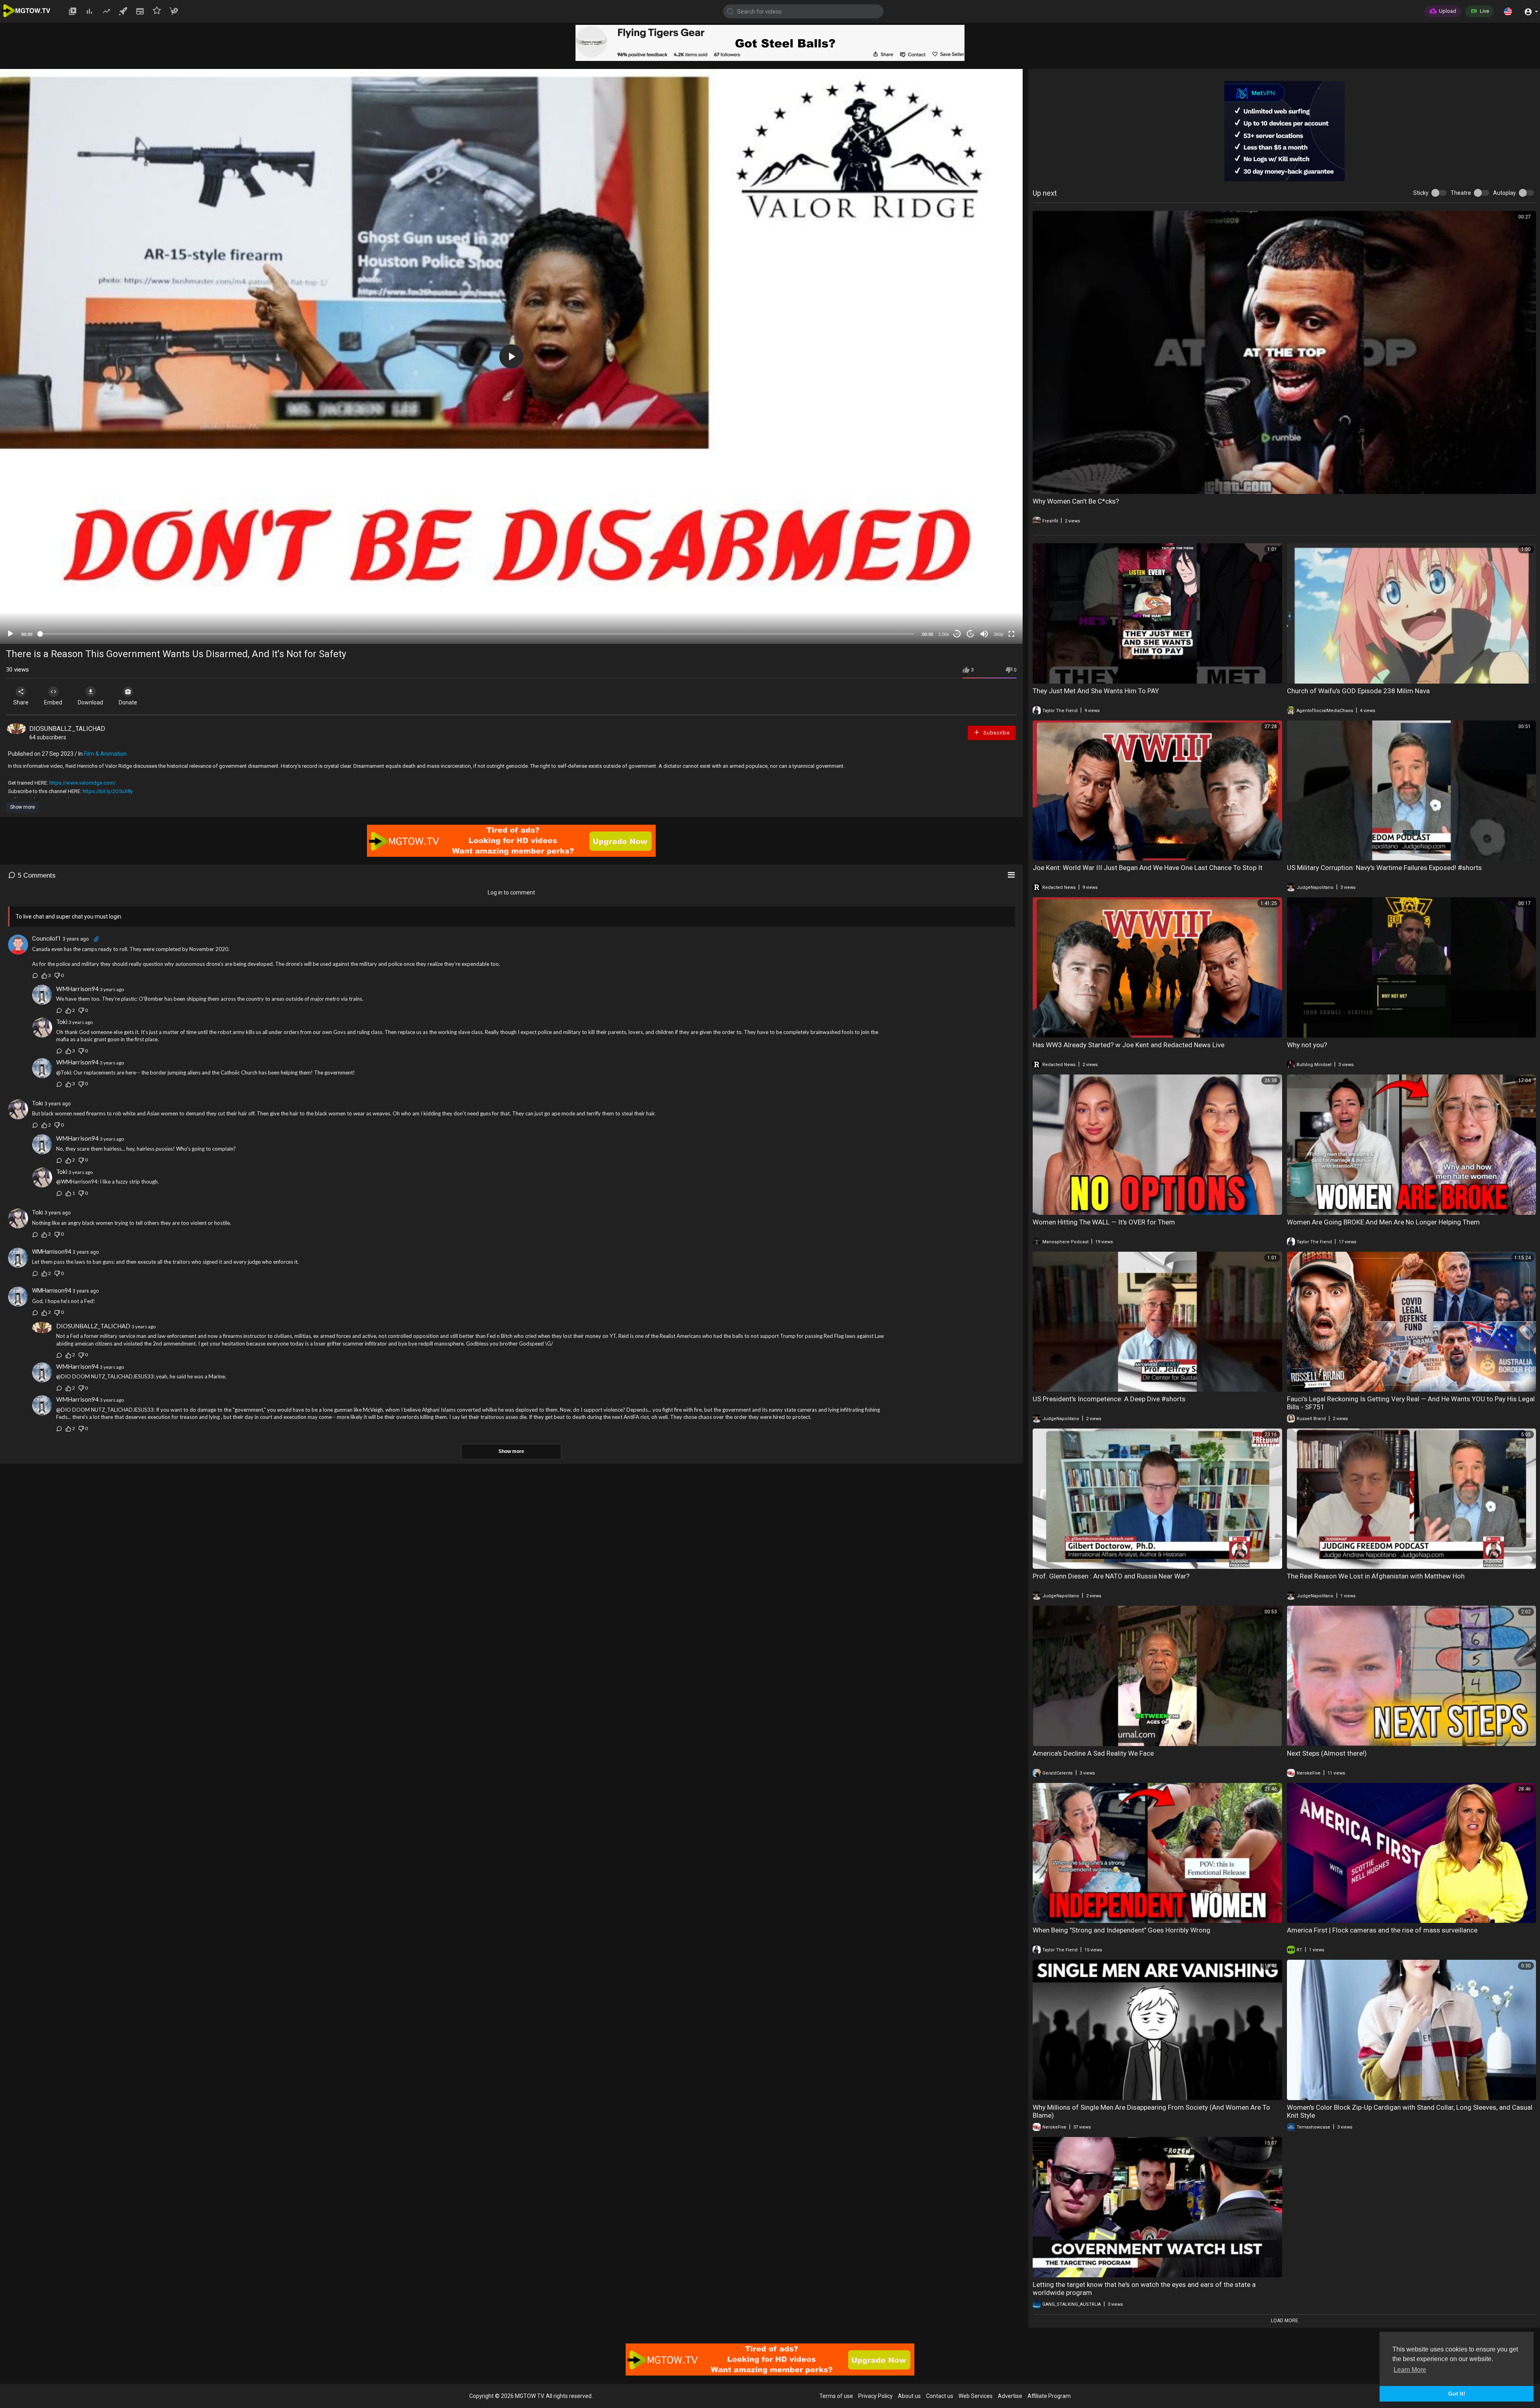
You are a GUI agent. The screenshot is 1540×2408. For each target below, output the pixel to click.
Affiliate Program (1049, 2396)
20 (971, 634)
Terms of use (836, 2396)
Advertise (1010, 2396)
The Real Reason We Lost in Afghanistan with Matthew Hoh (1376, 1576)
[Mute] (984, 634)
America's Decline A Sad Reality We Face (1093, 1753)
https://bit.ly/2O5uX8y (108, 791)
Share (21, 702)
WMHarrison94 (77, 989)
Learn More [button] (1410, 2370)
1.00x (944, 634)
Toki (62, 1022)
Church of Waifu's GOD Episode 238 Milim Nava (1358, 691)
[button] (1508, 11)
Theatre (1461, 193)
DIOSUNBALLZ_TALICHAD (67, 729)
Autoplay (1505, 193)
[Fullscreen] (1011, 634)
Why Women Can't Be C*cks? (1076, 501)
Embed (53, 702)
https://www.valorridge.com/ (83, 783)
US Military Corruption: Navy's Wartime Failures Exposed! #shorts (1384, 868)
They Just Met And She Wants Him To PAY (1096, 691)
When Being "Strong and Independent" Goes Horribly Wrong (1122, 1930)
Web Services (976, 2396)
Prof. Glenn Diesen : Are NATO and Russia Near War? (1111, 1576)
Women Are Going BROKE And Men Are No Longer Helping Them (1383, 1222)
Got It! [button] (1457, 2394)
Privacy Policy (875, 2396)
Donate (128, 702)
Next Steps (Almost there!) (1327, 1753)
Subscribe (996, 733)
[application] (511, 356)
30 (957, 634)
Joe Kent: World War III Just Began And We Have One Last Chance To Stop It (1148, 868)
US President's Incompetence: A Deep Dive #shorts (1109, 1399)
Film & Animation (105, 754)
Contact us (940, 2396)
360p (999, 634)
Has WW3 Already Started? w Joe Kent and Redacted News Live (1129, 1045)
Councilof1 (47, 939)
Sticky (1421, 193)
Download (90, 702)
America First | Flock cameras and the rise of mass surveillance (1382, 1930)
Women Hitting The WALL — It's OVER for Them (1104, 1222)
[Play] (10, 634)
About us (909, 2396)
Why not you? (1307, 1045)
